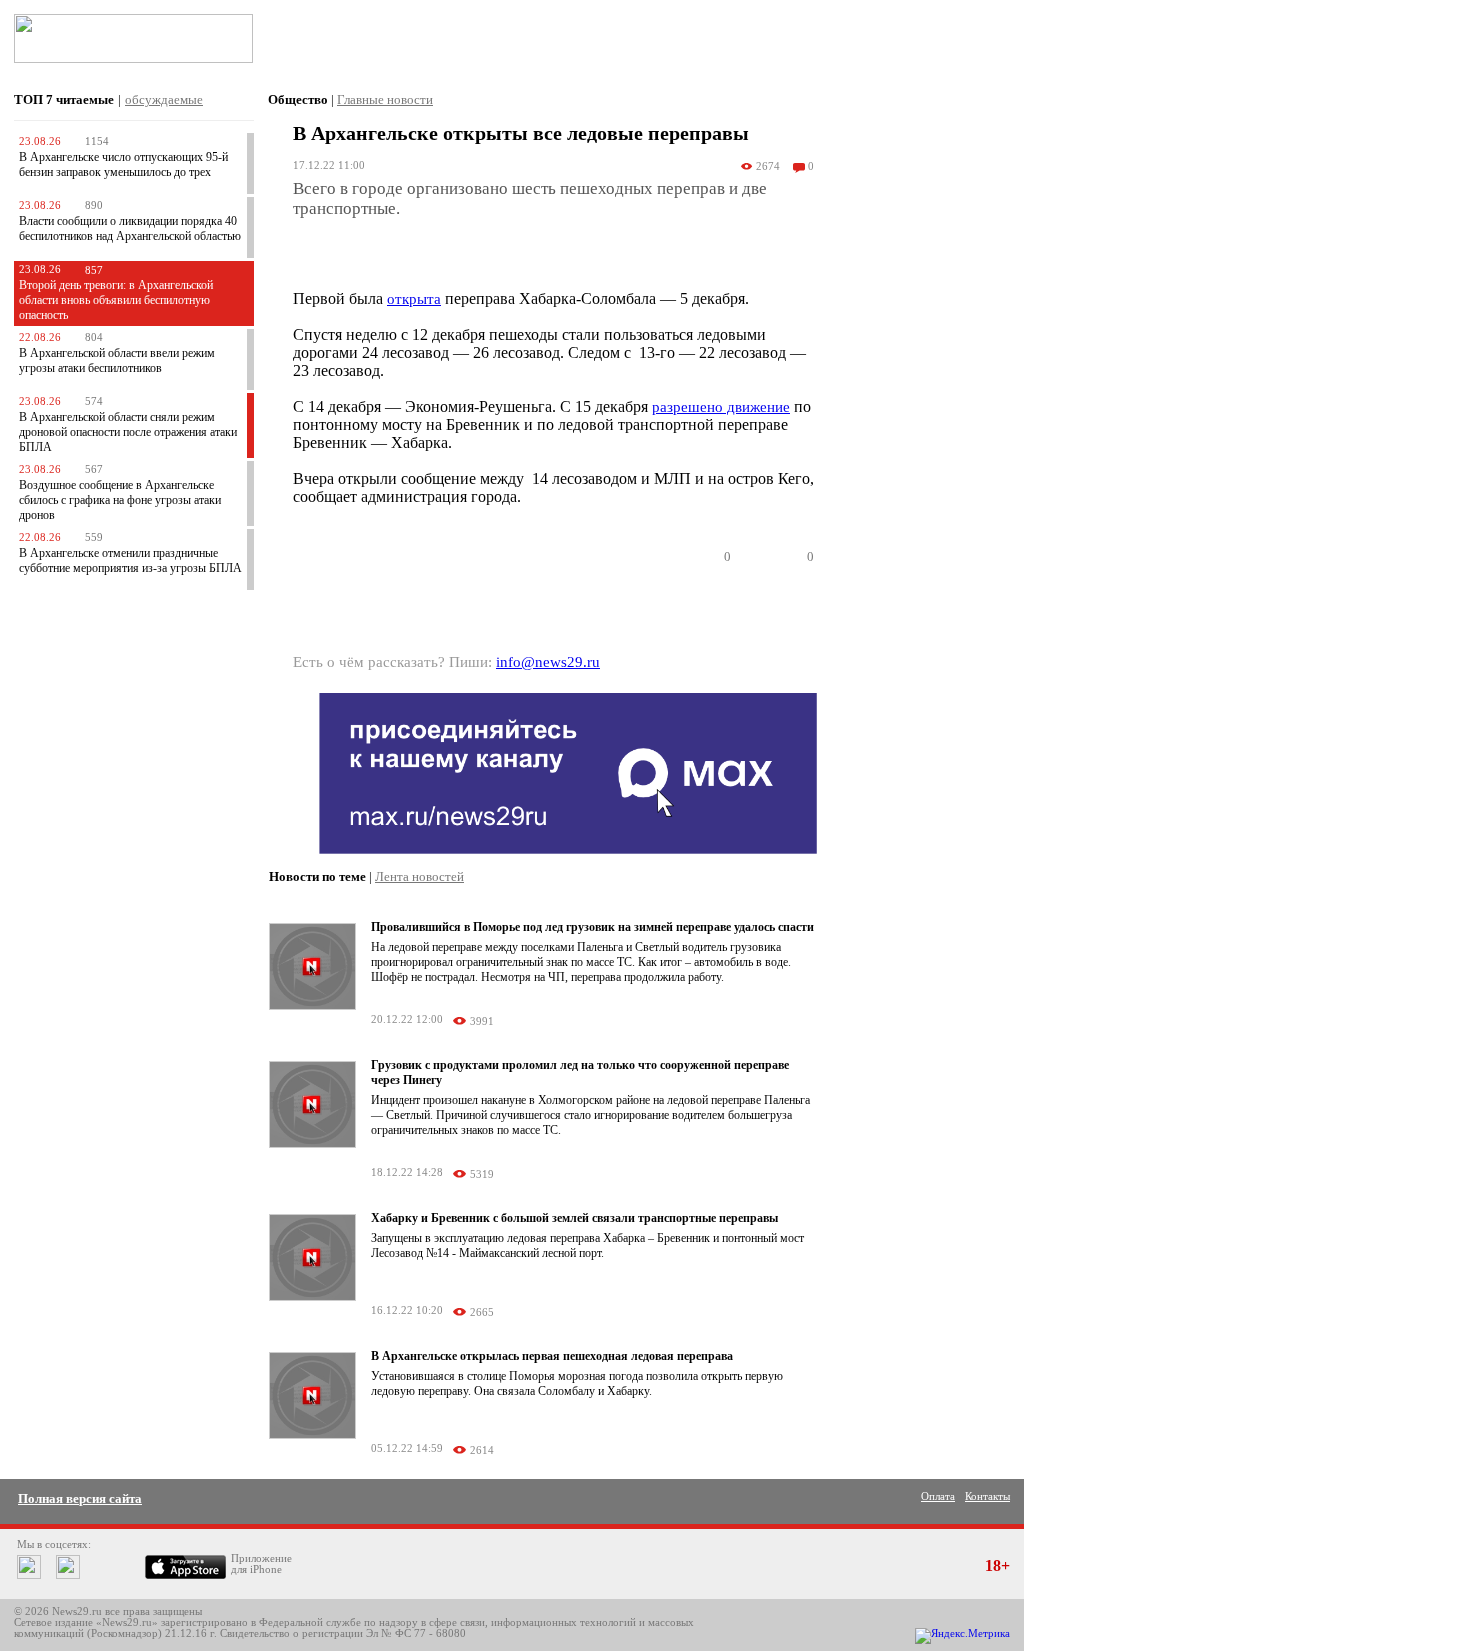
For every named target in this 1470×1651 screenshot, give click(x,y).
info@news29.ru (548, 662)
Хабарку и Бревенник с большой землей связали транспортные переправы (574, 1218)
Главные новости (385, 99)
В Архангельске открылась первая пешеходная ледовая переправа (552, 1356)
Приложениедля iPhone (261, 1564)
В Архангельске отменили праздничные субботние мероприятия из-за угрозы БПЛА (130, 560)
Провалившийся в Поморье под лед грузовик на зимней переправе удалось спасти (592, 927)
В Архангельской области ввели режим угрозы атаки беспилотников (117, 360)
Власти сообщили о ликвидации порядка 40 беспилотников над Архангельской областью (130, 228)
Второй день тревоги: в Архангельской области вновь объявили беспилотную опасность (116, 300)
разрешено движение (721, 407)
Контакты (987, 1496)
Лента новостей (419, 876)
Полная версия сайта (80, 1498)
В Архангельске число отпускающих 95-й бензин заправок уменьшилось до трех (123, 164)
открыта (414, 299)
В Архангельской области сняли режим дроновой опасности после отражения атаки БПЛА (128, 432)
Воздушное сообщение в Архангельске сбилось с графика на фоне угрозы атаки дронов (120, 500)
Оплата (938, 1496)
